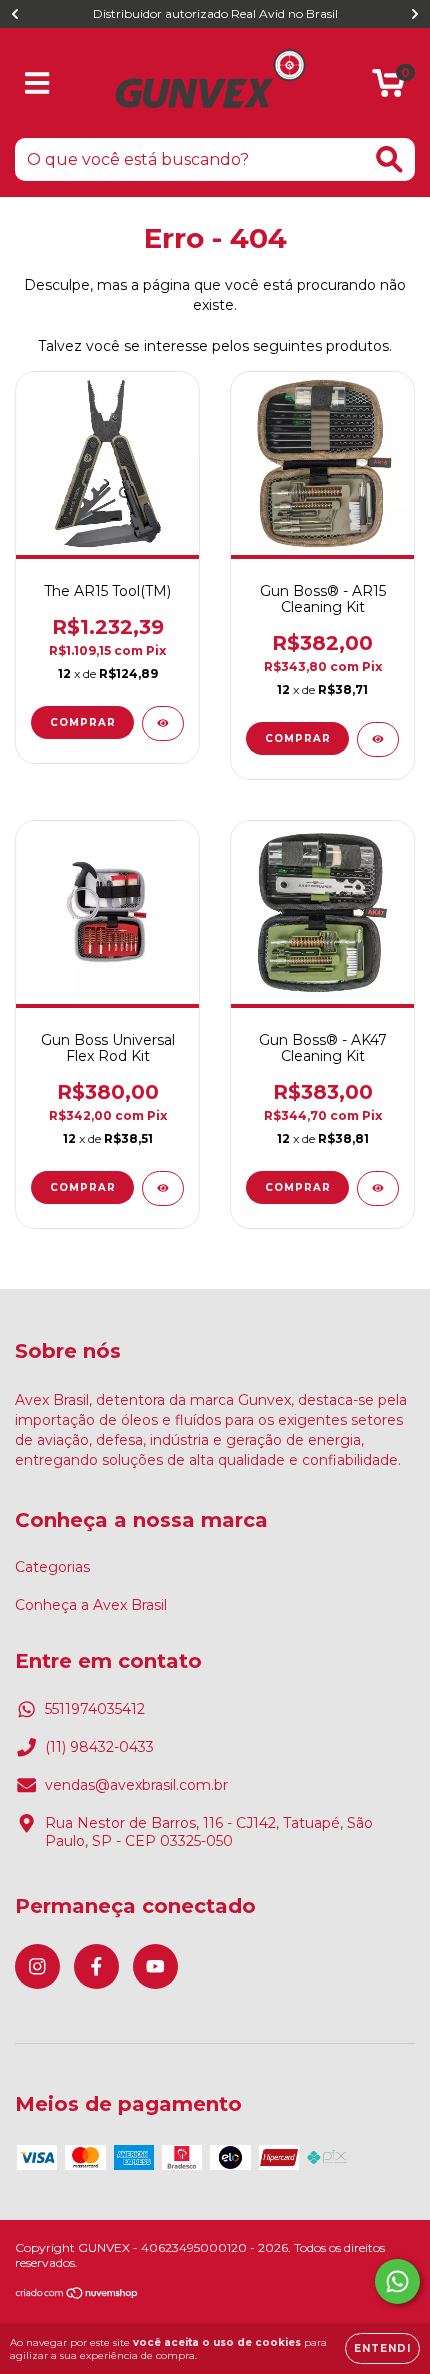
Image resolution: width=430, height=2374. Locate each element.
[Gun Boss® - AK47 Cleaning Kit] (378, 1188)
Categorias (52, 1567)
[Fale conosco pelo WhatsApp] (397, 2281)
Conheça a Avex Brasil (91, 1605)
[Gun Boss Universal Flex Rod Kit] (163, 1188)
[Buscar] (389, 159)
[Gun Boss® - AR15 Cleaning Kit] (378, 739)
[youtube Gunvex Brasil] (155, 1966)
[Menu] (37, 83)
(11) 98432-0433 (99, 1747)
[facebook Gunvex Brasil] (96, 1966)
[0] (388, 88)
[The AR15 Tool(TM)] (163, 723)
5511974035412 (95, 1709)
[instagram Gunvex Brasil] (37, 1966)
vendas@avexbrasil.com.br (136, 1785)
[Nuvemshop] (77, 2295)
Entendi (382, 2348)
